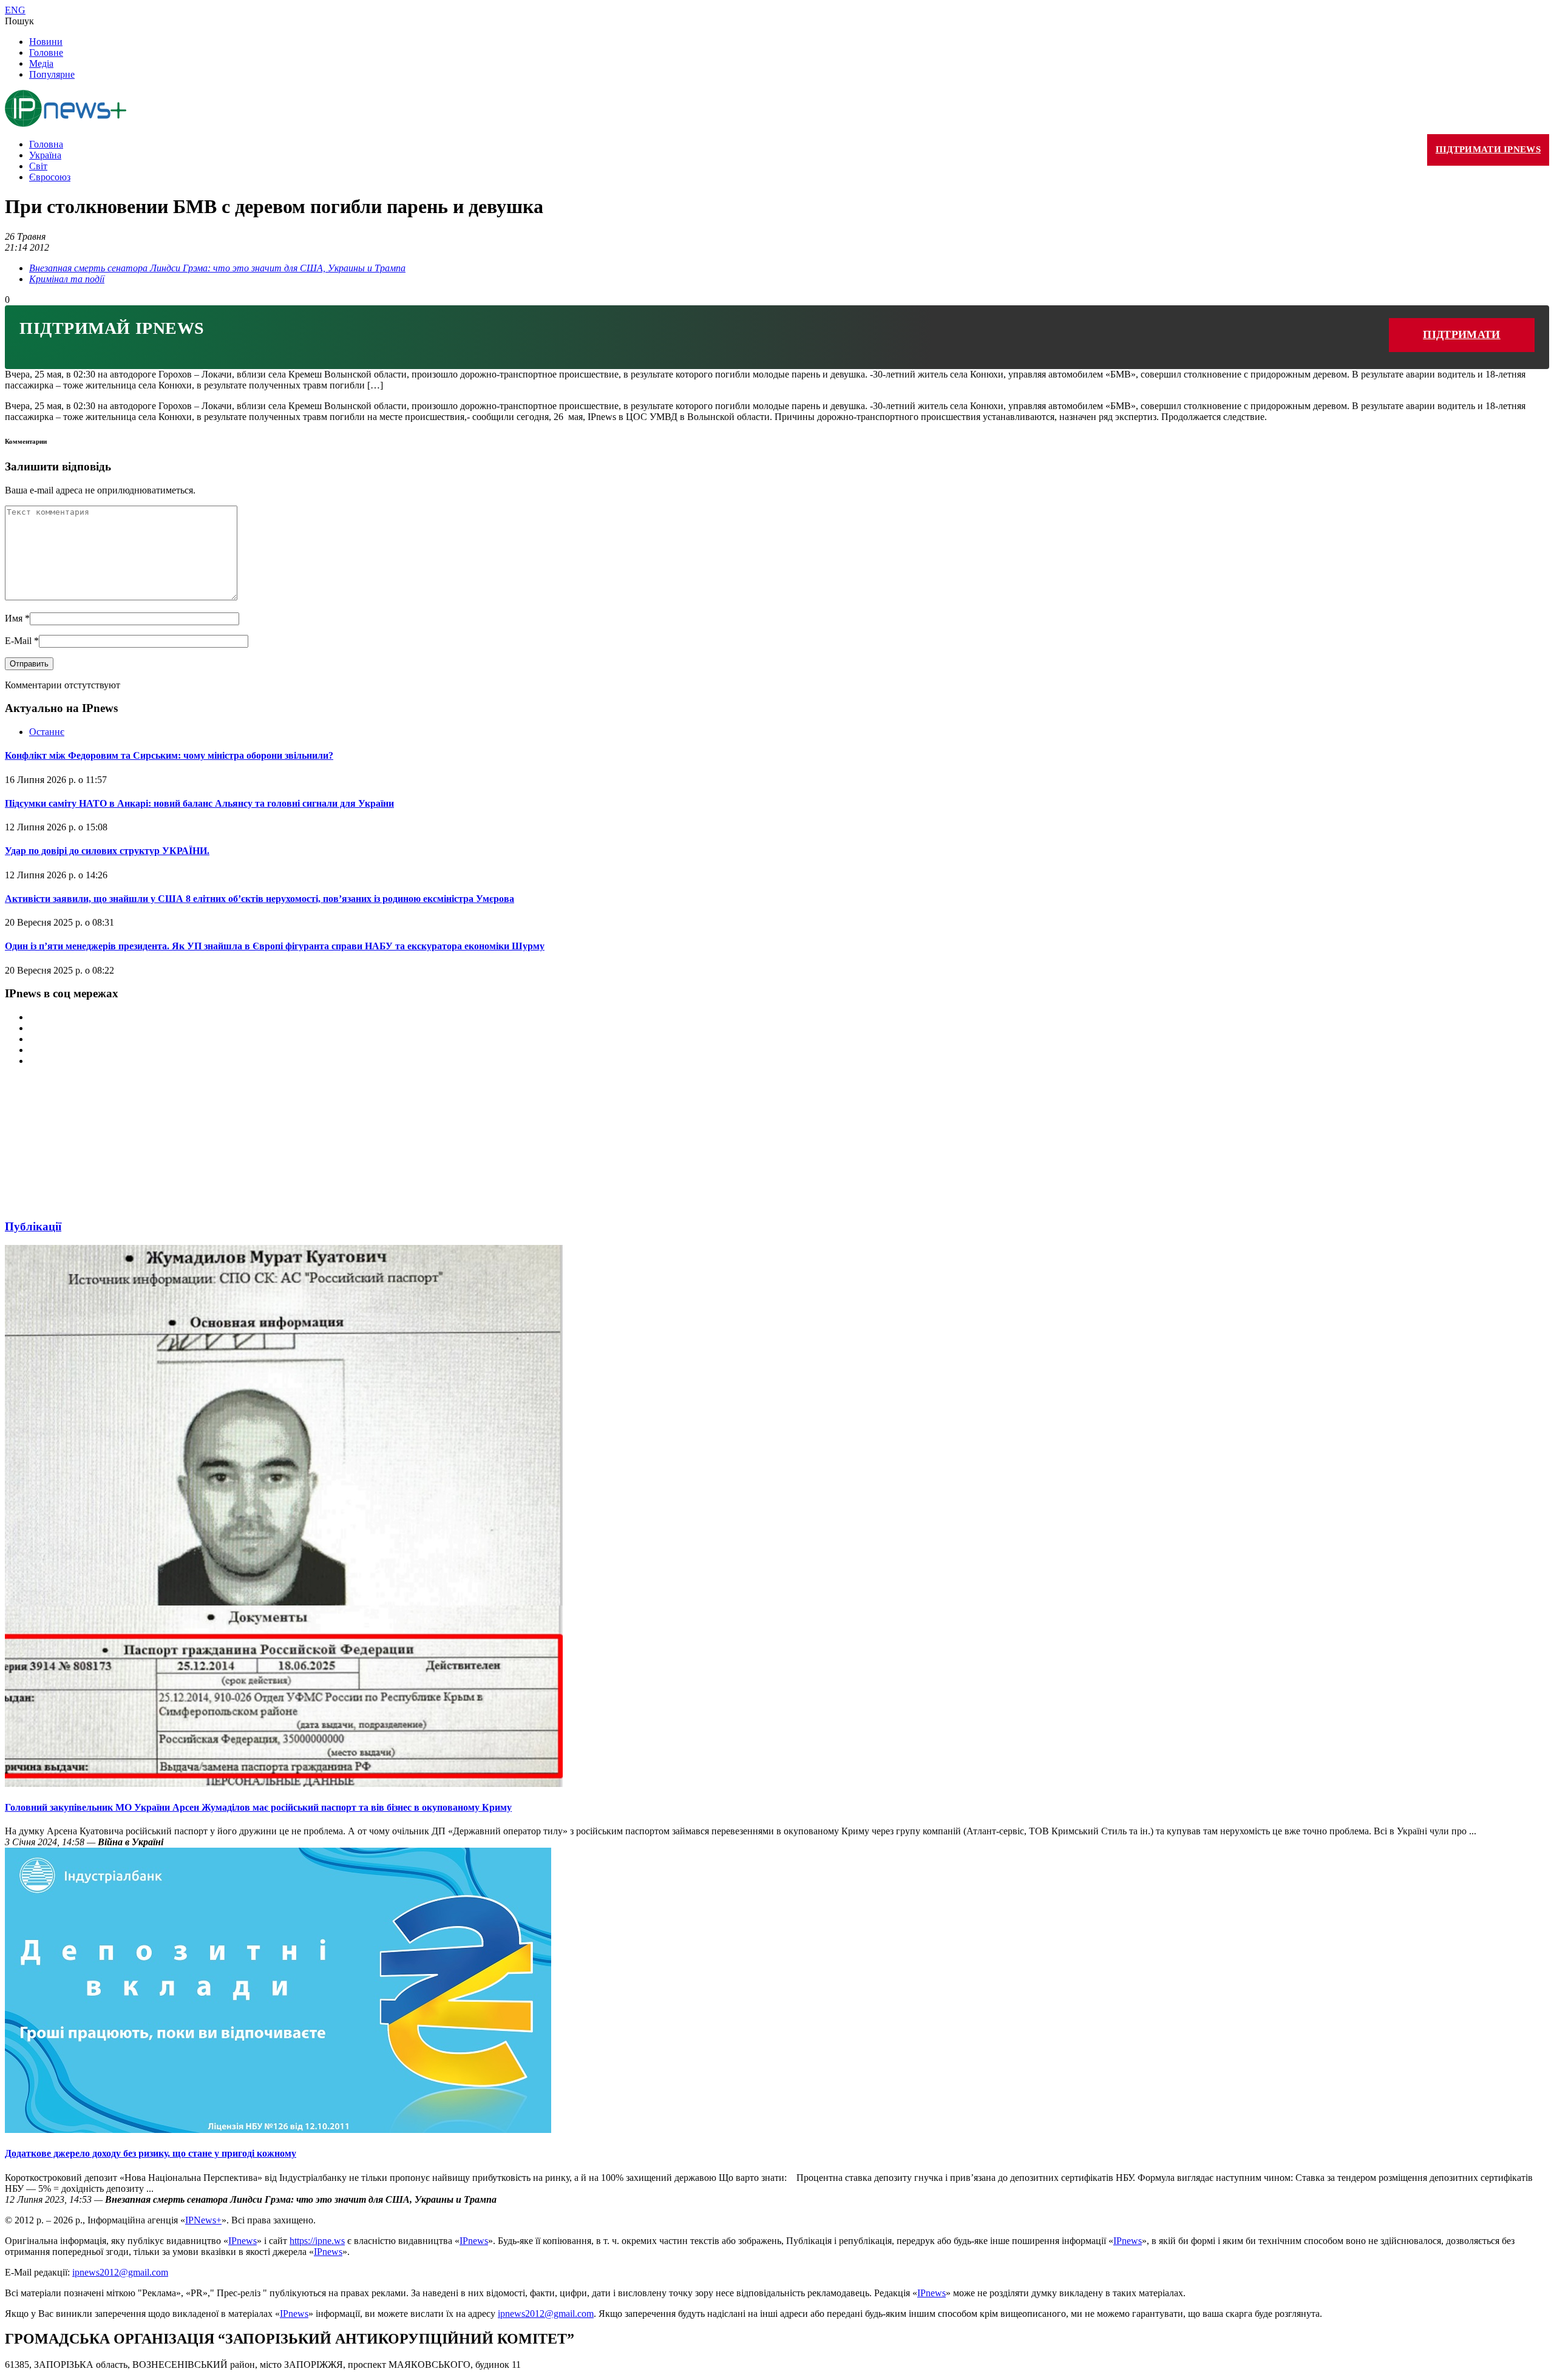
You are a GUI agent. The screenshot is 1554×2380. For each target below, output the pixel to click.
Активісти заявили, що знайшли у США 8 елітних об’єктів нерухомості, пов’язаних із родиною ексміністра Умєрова (260, 899)
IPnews (243, 2241)
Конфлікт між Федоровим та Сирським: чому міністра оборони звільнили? (169, 755)
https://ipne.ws (317, 2241)
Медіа (41, 63)
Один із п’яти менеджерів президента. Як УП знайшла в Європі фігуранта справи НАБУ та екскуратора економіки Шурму (275, 946)
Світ (38, 166)
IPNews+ (203, 2220)
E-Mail (22, 641)
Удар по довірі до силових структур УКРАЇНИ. (107, 851)
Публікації (33, 1226)
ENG (15, 10)
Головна (46, 144)
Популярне (52, 74)
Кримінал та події (67, 279)
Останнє (47, 732)
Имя (17, 618)
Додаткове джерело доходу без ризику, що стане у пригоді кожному (151, 2153)
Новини (46, 42)
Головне (46, 53)
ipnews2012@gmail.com (120, 2272)
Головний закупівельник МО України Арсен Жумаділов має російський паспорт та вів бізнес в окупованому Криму (258, 1807)
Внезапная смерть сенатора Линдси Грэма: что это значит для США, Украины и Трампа (217, 268)
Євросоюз (50, 177)
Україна (45, 155)
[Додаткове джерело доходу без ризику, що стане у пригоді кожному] (278, 2130)
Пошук (19, 21)
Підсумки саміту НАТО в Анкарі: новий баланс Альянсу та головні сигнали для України (199, 803)
